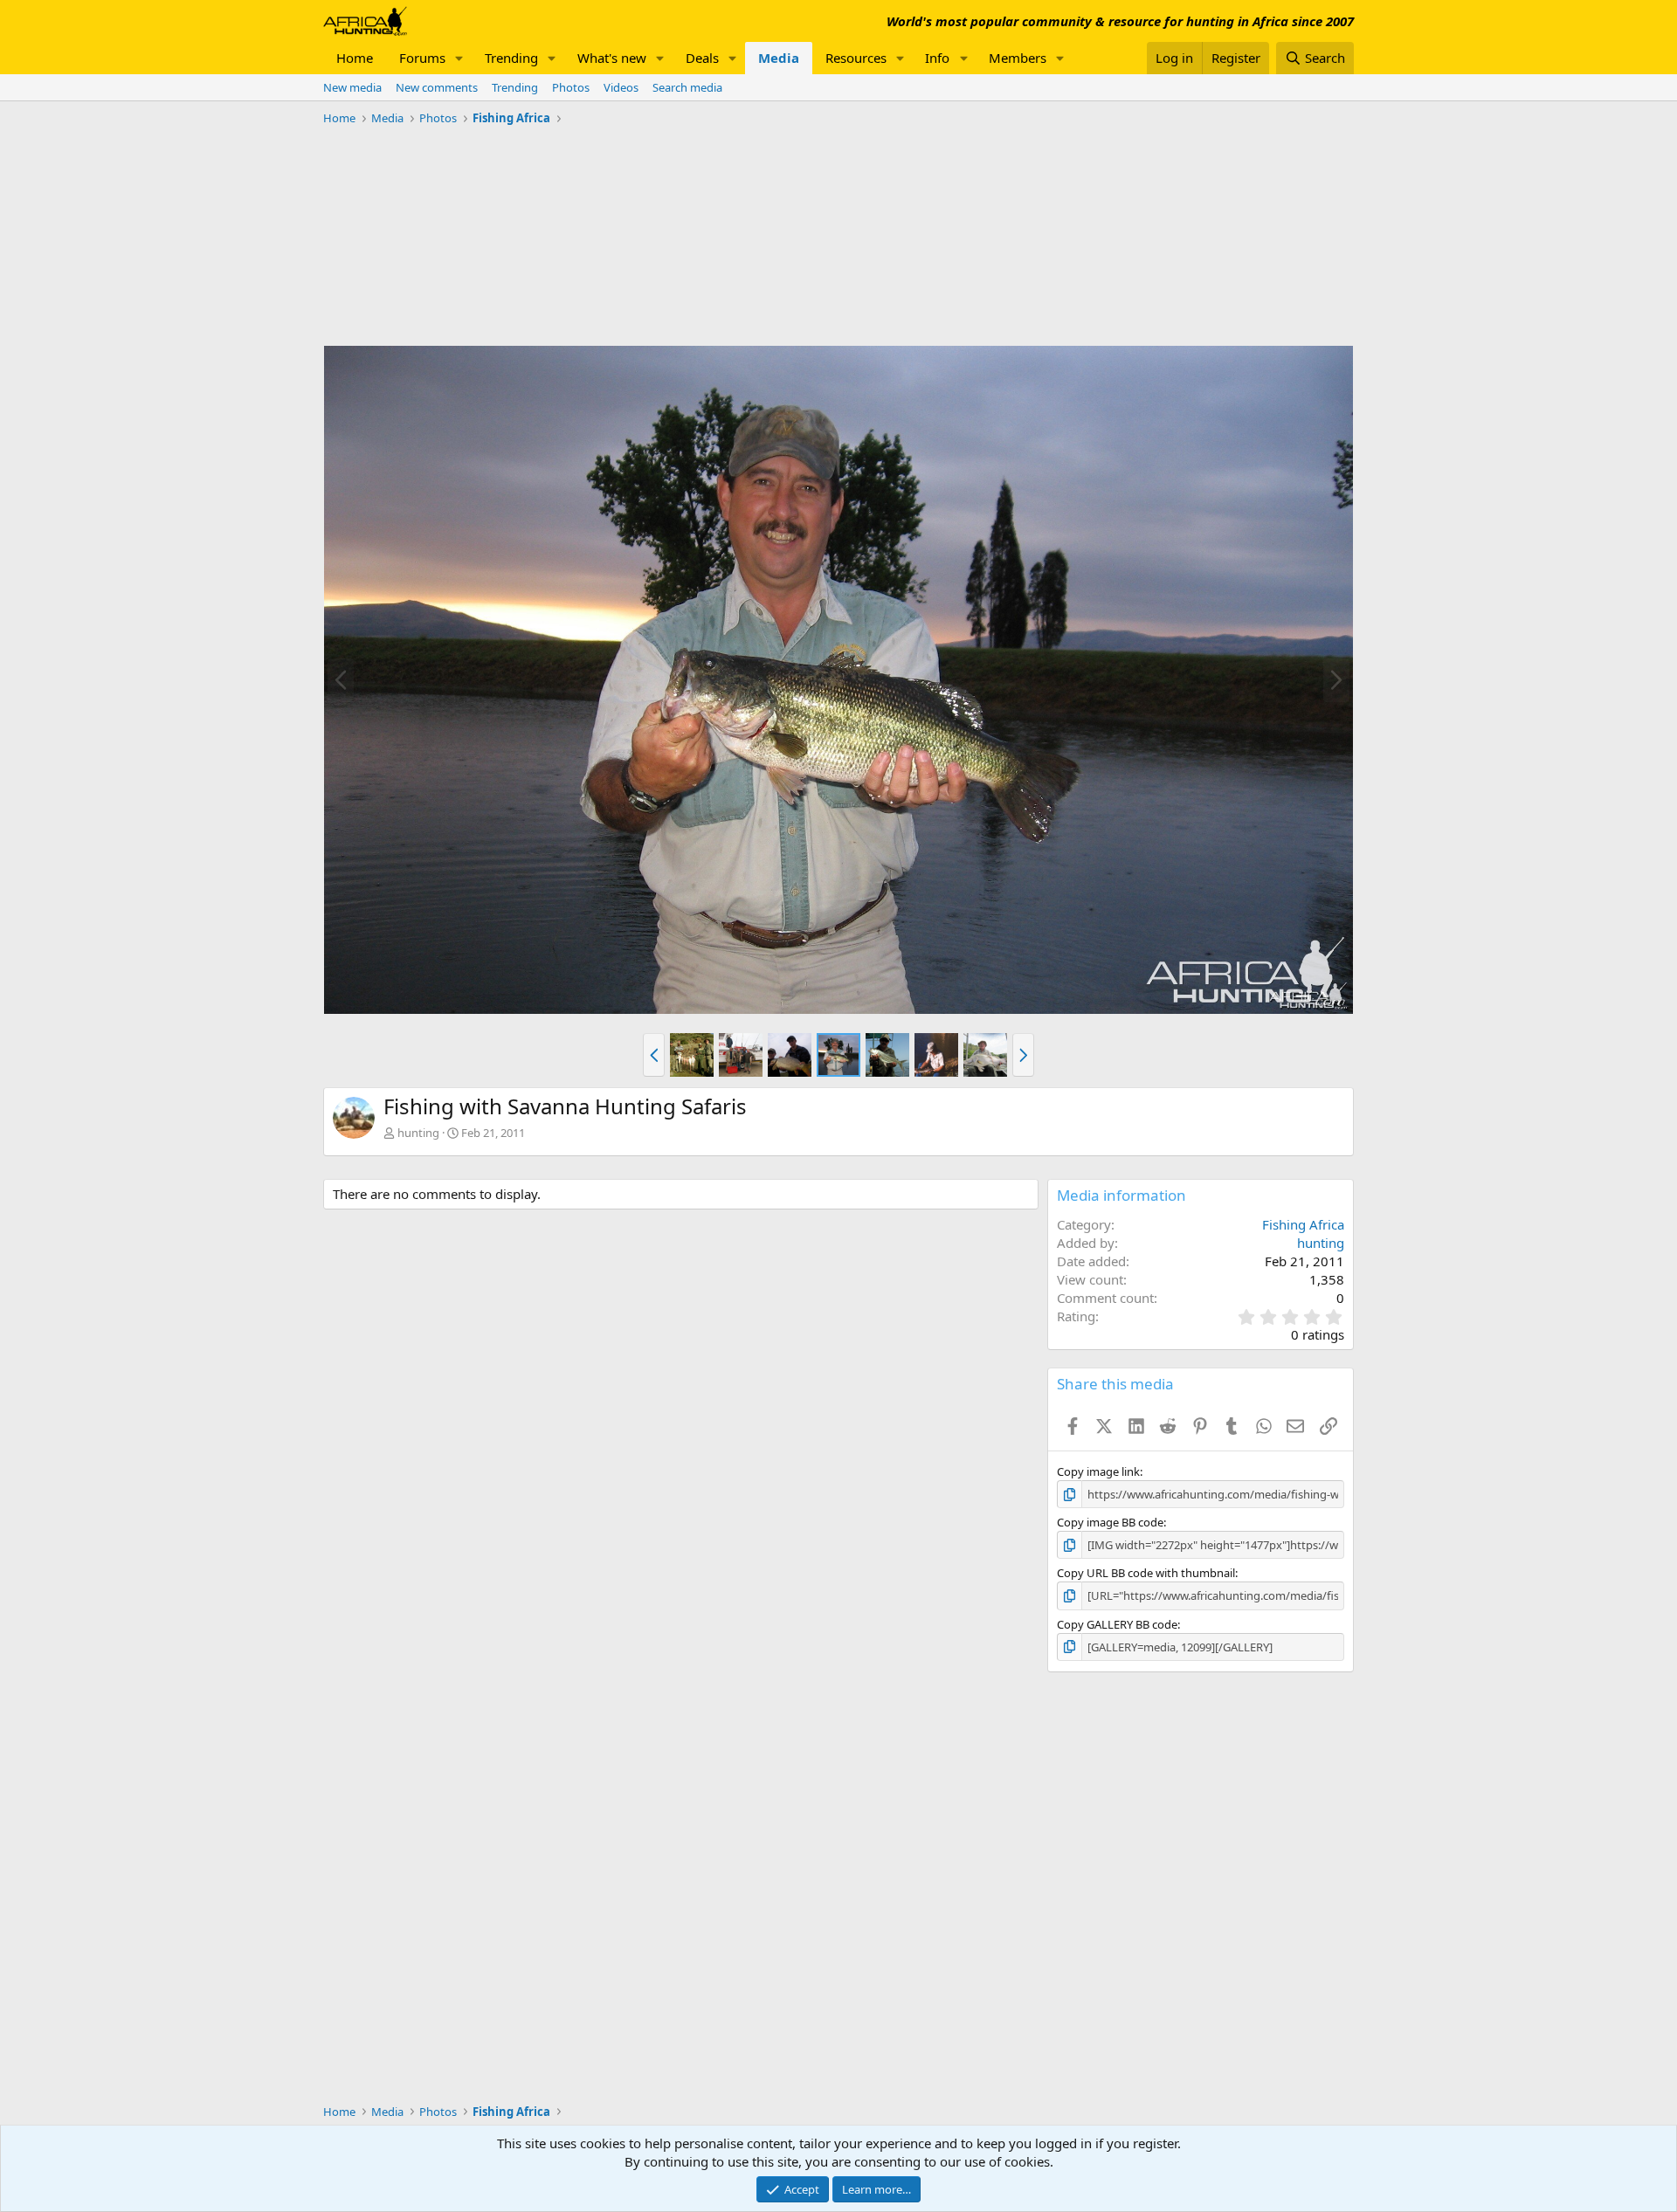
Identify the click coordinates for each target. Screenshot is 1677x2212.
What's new (612, 58)
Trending (511, 58)
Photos (571, 87)
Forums (422, 58)
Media (779, 58)
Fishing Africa (1303, 1224)
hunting (418, 1133)
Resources (856, 58)
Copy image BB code (1110, 1522)
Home (355, 58)
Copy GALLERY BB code (1117, 1624)
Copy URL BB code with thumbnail (1146, 1573)
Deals (702, 58)
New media (352, 87)
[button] (459, 58)
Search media (687, 87)
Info (937, 58)
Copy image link (1098, 1471)
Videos (621, 87)
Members (1018, 58)
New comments (437, 87)
